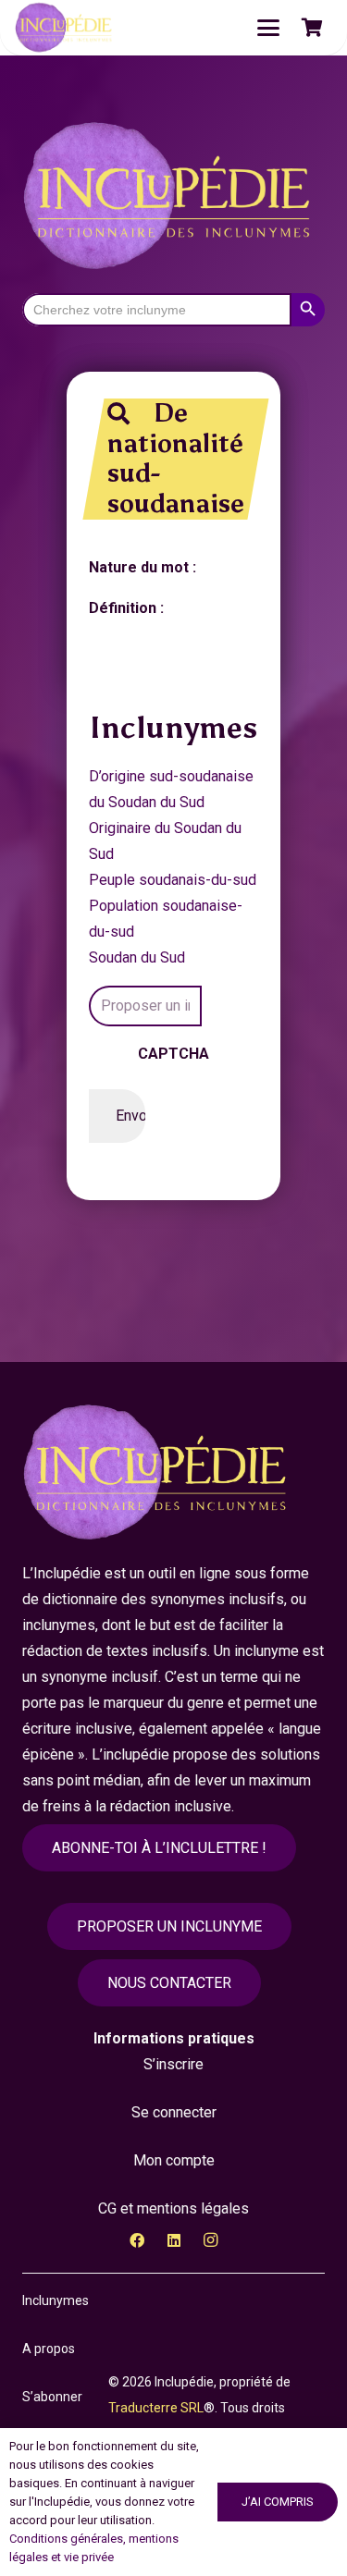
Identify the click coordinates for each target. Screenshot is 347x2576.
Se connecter (174, 2112)
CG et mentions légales (173, 2208)
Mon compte (174, 2160)
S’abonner (52, 2397)
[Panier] (312, 28)
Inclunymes (56, 2300)
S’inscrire (173, 2064)
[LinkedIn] (174, 2240)
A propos (49, 2349)
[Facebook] (137, 2240)
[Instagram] (211, 2240)
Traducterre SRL (156, 2408)
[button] (268, 28)
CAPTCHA (173, 1054)
